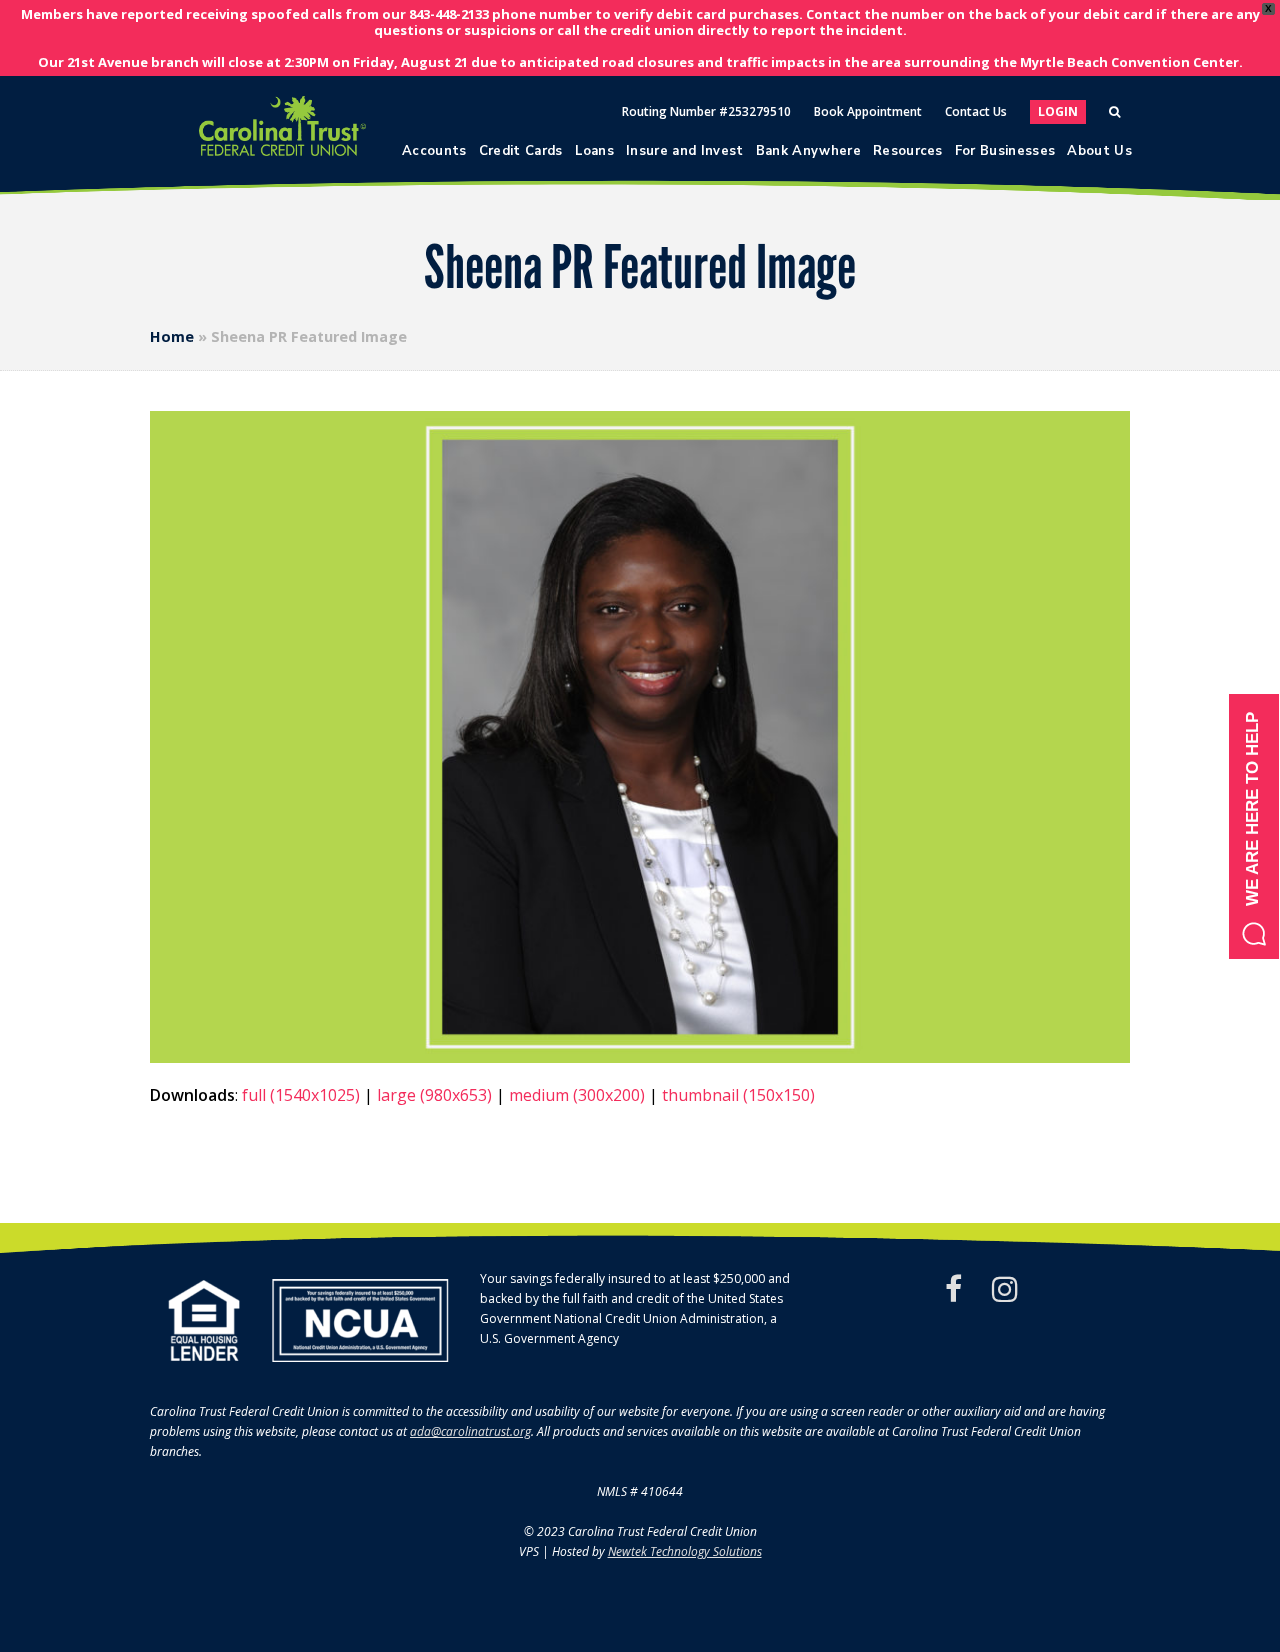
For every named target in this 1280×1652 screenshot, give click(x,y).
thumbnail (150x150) (738, 1095)
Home (172, 336)
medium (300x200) (577, 1095)
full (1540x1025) (301, 1095)
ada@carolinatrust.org (470, 1431)
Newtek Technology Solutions (685, 1551)
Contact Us (976, 111)
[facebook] (953, 1289)
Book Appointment (868, 111)
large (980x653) (434, 1095)
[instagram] (1005, 1289)
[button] (1254, 826)
